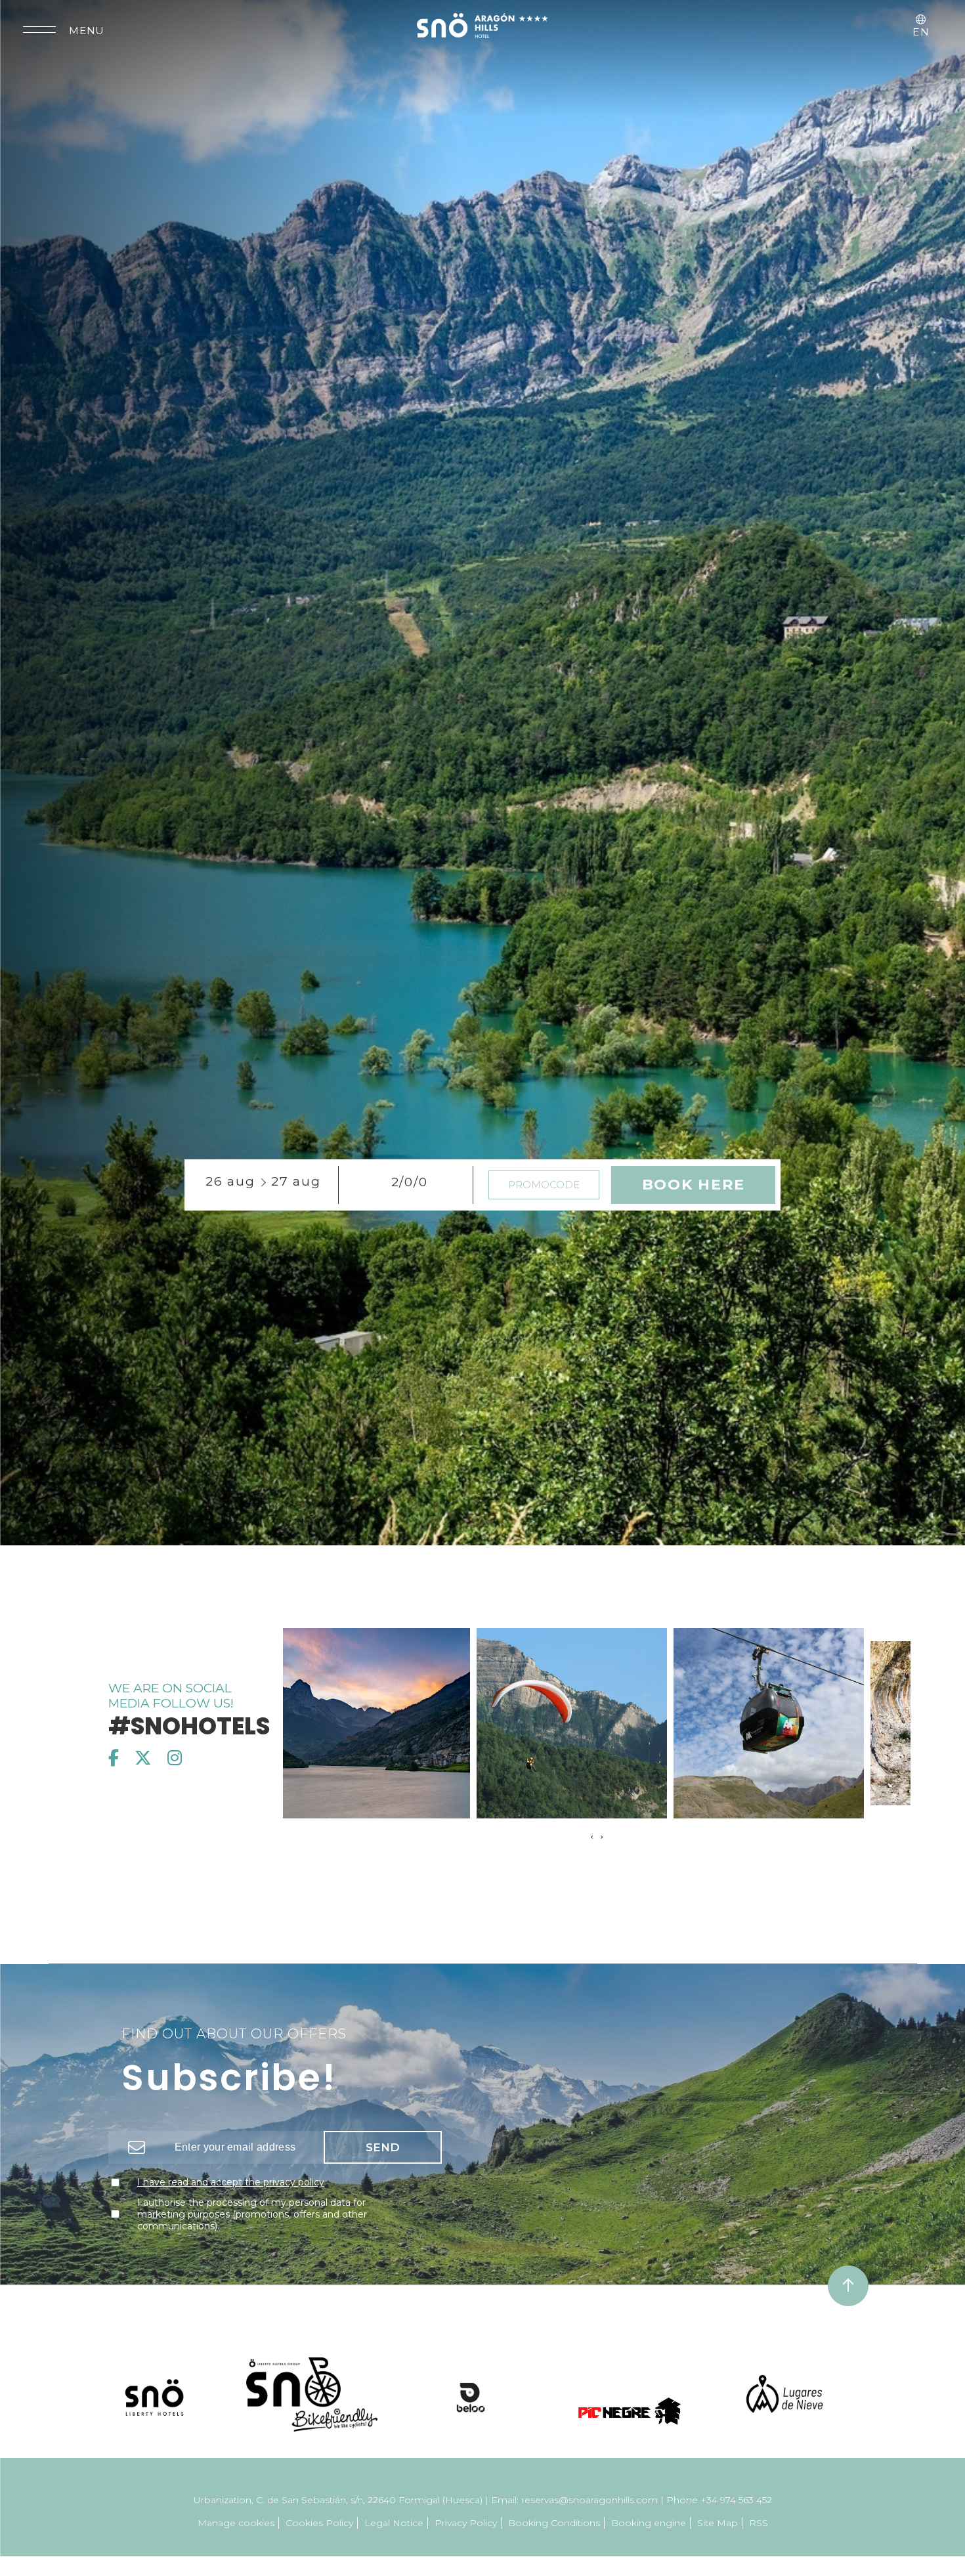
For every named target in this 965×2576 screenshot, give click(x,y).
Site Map (718, 2535)
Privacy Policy (466, 2535)
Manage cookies (236, 2535)
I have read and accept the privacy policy (231, 2194)
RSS (759, 2535)
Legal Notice (394, 2535)
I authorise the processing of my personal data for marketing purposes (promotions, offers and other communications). (252, 2226)
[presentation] (592, 1849)
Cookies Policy (319, 2535)
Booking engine (649, 2535)
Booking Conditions (554, 2535)
